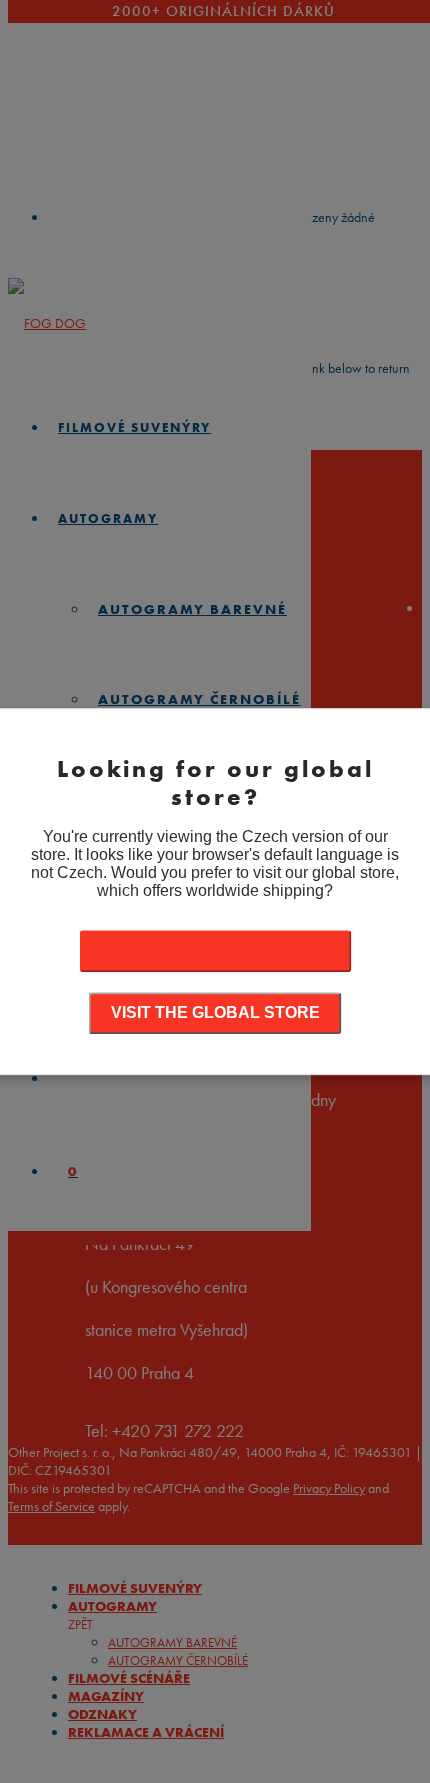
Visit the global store (215, 1012)
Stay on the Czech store (215, 950)
